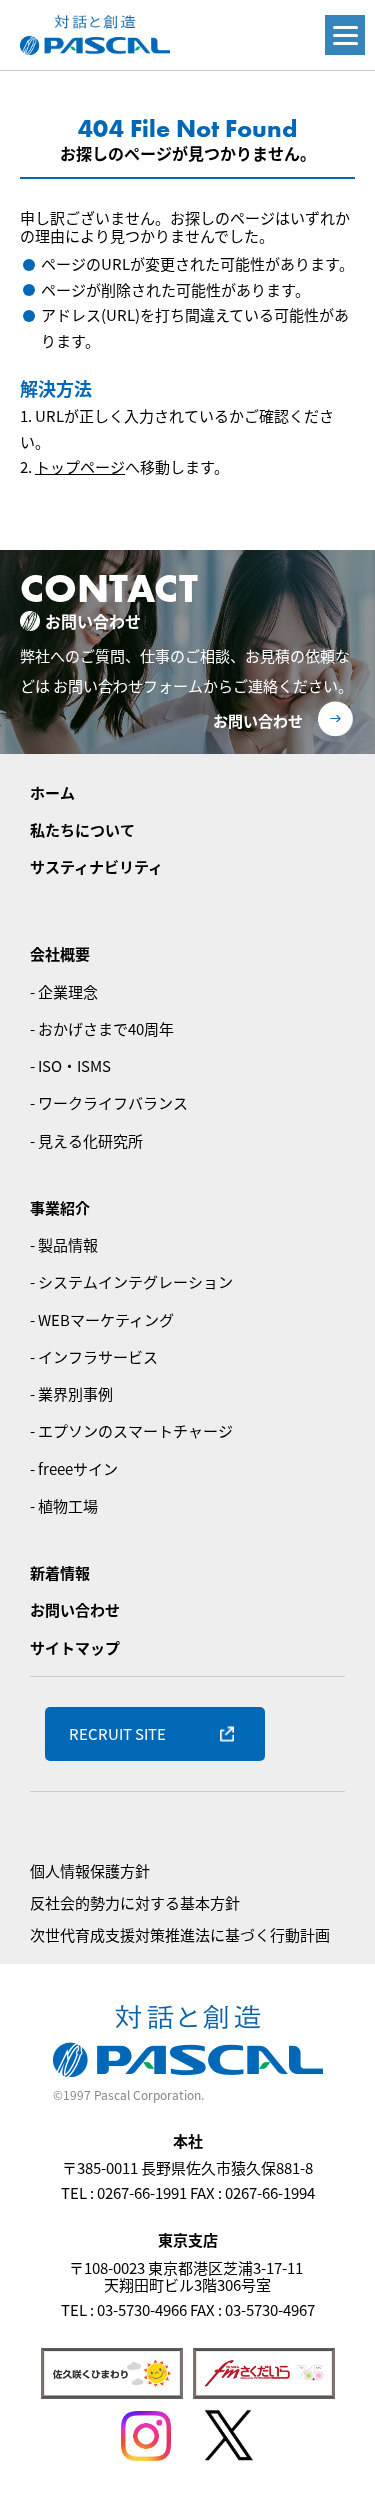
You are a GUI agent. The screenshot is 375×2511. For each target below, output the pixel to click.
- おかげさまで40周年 (102, 1028)
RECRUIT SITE (117, 1733)
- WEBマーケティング (102, 1319)
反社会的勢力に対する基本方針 (135, 1902)
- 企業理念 (64, 991)
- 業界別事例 (71, 1393)
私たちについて (82, 829)
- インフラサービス (94, 1356)
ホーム (52, 792)
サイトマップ (75, 1647)
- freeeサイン (74, 1468)
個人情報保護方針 (90, 1870)
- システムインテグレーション (131, 1281)
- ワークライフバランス (109, 1102)
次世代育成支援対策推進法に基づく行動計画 (180, 1934)
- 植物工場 (64, 1505)
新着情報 (60, 1572)
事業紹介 (60, 1207)
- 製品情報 (64, 1244)
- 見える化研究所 (86, 1140)
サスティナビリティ (96, 866)
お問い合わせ (258, 720)
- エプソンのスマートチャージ (131, 1430)
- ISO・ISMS (70, 1065)
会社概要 (60, 953)
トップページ (80, 466)
